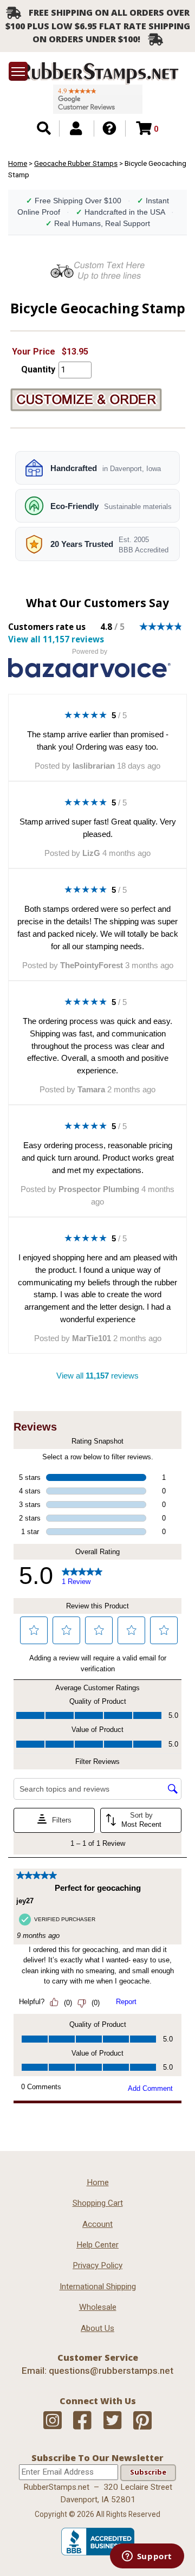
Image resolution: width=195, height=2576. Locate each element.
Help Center (97, 2245)
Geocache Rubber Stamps (76, 163)
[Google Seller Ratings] (98, 99)
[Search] (44, 128)
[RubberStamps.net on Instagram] (53, 2421)
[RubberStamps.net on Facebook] (82, 2421)
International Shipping (98, 2287)
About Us (97, 2328)
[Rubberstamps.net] (97, 73)
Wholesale (98, 2307)
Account (97, 2224)
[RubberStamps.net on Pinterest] (142, 2421)
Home (18, 163)
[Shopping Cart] (144, 128)
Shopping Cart (98, 2203)
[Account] (76, 128)
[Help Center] (109, 128)
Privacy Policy (97, 2265)
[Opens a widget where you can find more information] (147, 2557)
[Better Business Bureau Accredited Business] (98, 2553)
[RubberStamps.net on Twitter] (113, 2421)
